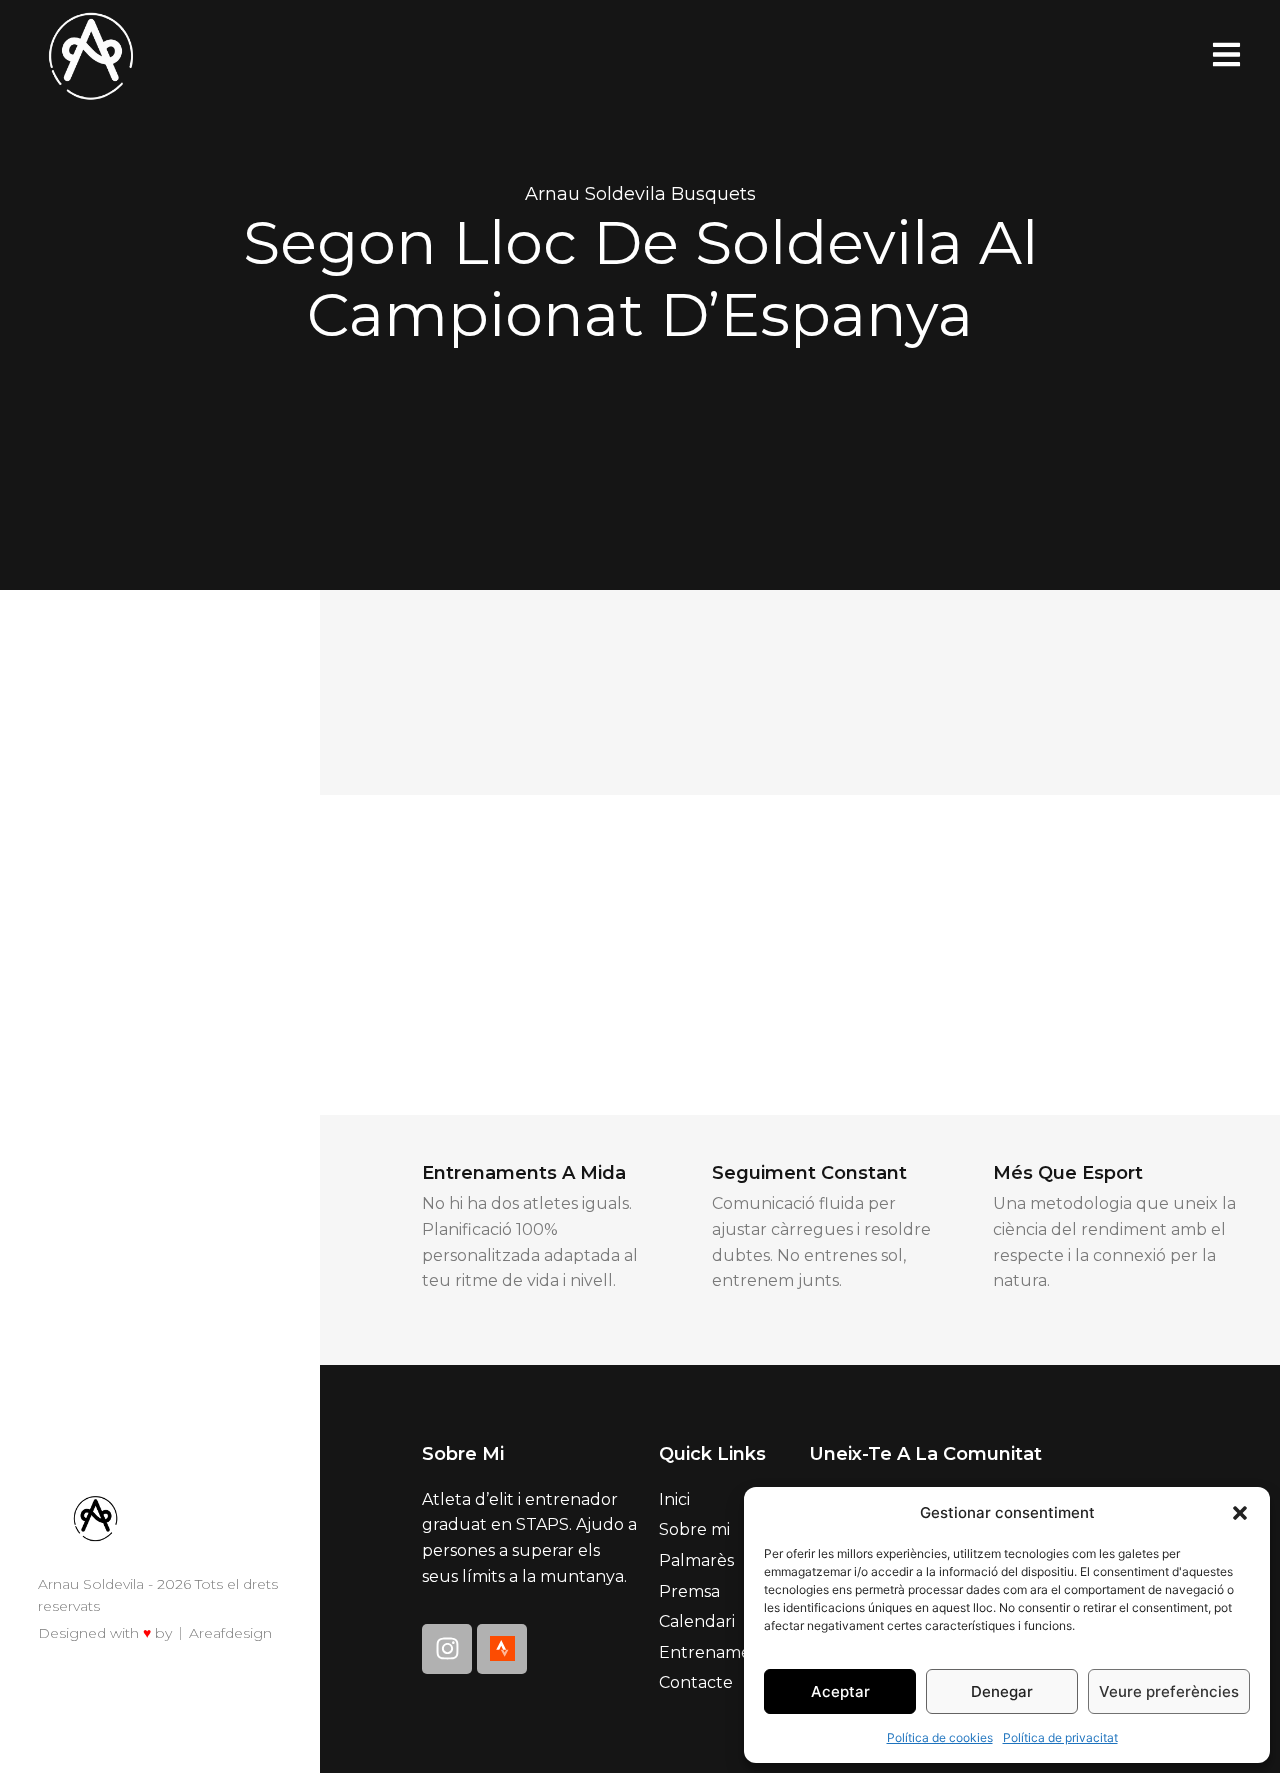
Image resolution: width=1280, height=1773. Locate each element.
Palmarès (696, 1560)
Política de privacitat (1060, 1737)
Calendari (697, 1621)
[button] (1240, 1513)
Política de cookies (940, 1737)
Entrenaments (717, 1652)
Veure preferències (1169, 1691)
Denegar (1002, 1691)
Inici (674, 1499)
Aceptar (840, 1691)
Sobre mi (694, 1529)
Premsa (689, 1591)
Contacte (696, 1682)
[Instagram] (447, 1649)
